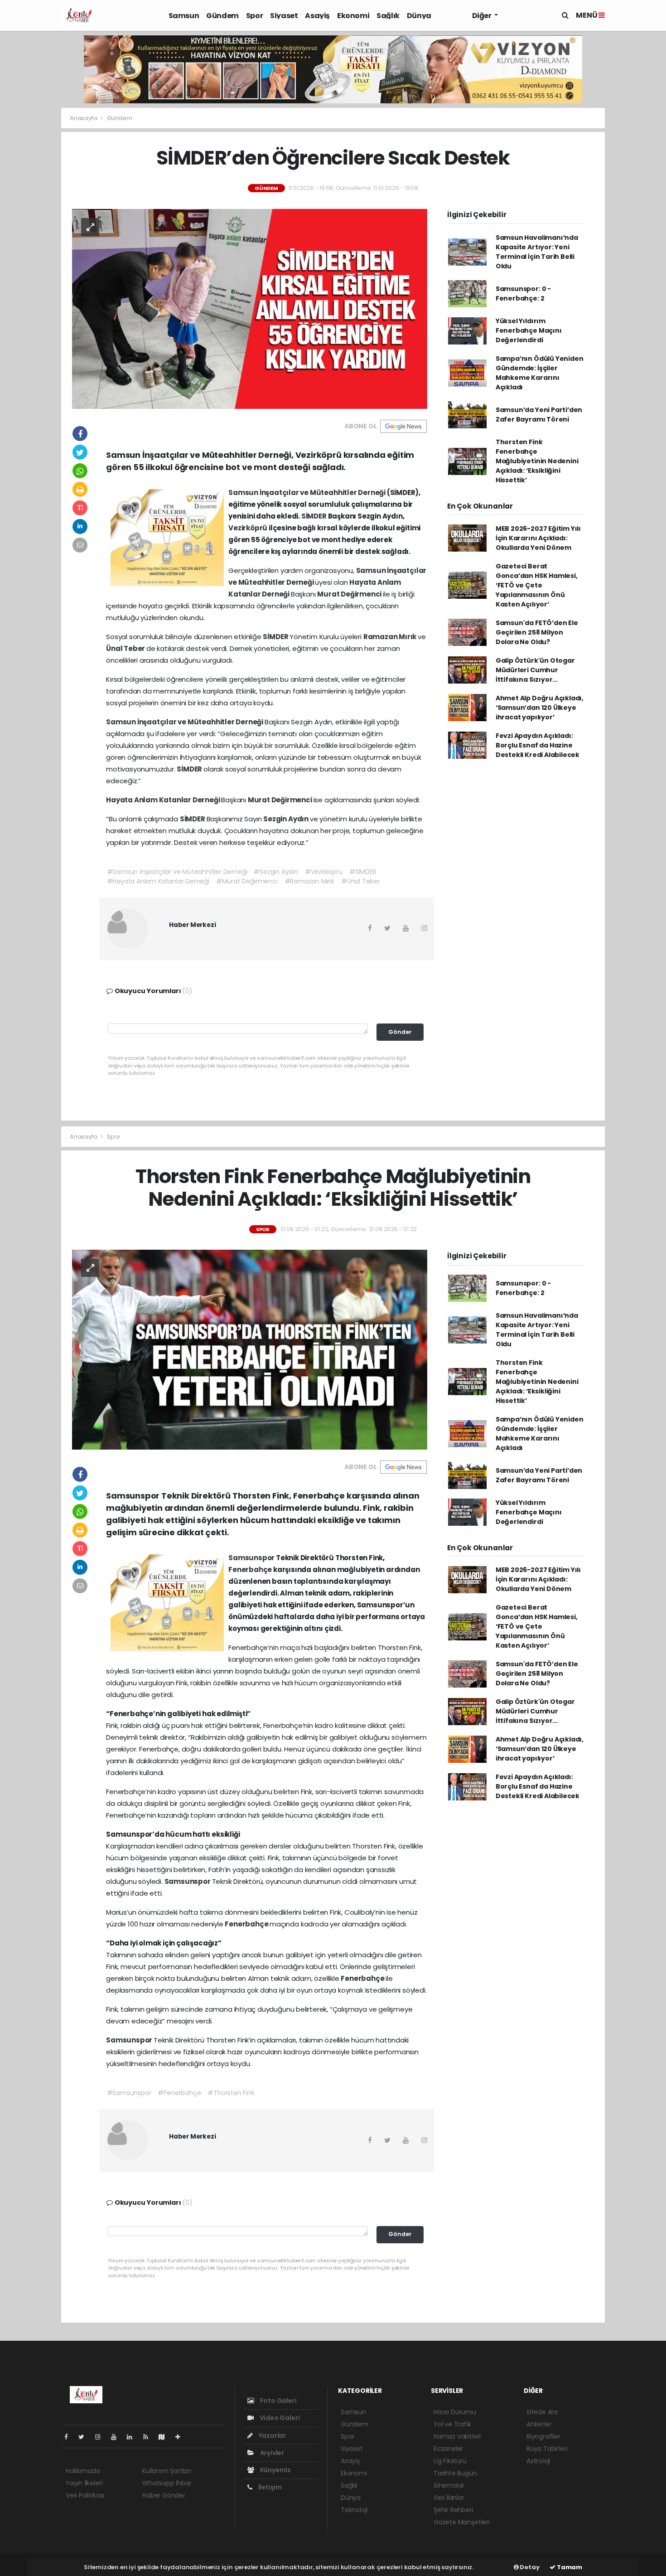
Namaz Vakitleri (457, 2436)
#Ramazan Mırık (309, 881)
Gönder (400, 1032)
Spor (254, 16)
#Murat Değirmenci (247, 881)
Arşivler (271, 2453)
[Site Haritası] (165, 2437)
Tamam (569, 2567)
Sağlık (388, 16)
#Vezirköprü (324, 872)
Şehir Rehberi (454, 2510)
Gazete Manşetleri (462, 2522)
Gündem (222, 16)
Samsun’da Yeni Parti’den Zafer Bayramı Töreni (539, 415)
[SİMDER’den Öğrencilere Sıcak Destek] (250, 308)
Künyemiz (275, 2470)
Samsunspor (252, 1558)
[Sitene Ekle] (181, 2437)
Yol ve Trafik (452, 2424)
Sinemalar (449, 2485)
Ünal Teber (126, 648)
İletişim (269, 2487)
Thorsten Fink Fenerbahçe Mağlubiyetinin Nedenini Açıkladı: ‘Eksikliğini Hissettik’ (537, 461)
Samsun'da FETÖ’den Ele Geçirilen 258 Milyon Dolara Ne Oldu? (537, 632)
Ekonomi (353, 16)
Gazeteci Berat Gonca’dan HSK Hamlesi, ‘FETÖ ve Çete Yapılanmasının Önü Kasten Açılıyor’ (537, 585)
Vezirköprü (249, 528)
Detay (529, 2567)
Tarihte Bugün (455, 2473)
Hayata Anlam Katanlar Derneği (164, 800)
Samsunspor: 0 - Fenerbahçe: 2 (523, 293)
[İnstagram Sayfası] (101, 2437)
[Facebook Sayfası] (70, 2437)
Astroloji (538, 2461)
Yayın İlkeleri (84, 2483)
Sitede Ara (542, 2412)
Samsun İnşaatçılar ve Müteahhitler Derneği (308, 492)
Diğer (483, 16)
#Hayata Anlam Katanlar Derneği (158, 881)
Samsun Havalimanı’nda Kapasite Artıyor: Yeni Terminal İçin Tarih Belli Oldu (537, 252)
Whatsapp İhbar (167, 2483)
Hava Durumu (455, 2412)
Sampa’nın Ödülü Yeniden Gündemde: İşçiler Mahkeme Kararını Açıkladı (540, 373)
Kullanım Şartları (167, 2471)
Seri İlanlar (449, 2498)
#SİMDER (363, 872)
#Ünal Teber (361, 881)
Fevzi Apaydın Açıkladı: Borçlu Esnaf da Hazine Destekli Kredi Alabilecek (538, 745)
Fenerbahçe (251, 1569)
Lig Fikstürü (450, 2461)
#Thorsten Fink (231, 2093)
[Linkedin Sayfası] (133, 2437)
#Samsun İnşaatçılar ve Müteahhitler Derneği (177, 872)
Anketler (539, 2424)
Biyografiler (543, 2436)
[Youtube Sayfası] (117, 2437)
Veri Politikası (85, 2495)
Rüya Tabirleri (547, 2449)
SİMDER (315, 516)
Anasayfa (84, 118)
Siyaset (284, 16)
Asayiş (317, 16)
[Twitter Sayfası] (85, 2437)
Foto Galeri (278, 2401)
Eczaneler (448, 2449)
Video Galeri (279, 2418)
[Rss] (149, 2437)
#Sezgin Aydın (276, 872)
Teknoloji (354, 2510)
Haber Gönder (164, 2495)
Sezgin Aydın (287, 819)
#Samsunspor (129, 2093)
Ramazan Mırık (391, 637)
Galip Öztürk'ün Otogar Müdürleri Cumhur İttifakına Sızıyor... (535, 670)
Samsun (184, 16)
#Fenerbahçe (179, 2093)
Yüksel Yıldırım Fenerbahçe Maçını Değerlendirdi (529, 330)
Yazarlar (272, 2435)
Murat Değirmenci (350, 594)
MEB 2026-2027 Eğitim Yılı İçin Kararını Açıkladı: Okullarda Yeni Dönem (538, 538)
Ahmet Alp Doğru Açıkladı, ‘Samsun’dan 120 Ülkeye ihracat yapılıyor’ (540, 708)
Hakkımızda (83, 2471)
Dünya (419, 16)
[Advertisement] (29, 284)
